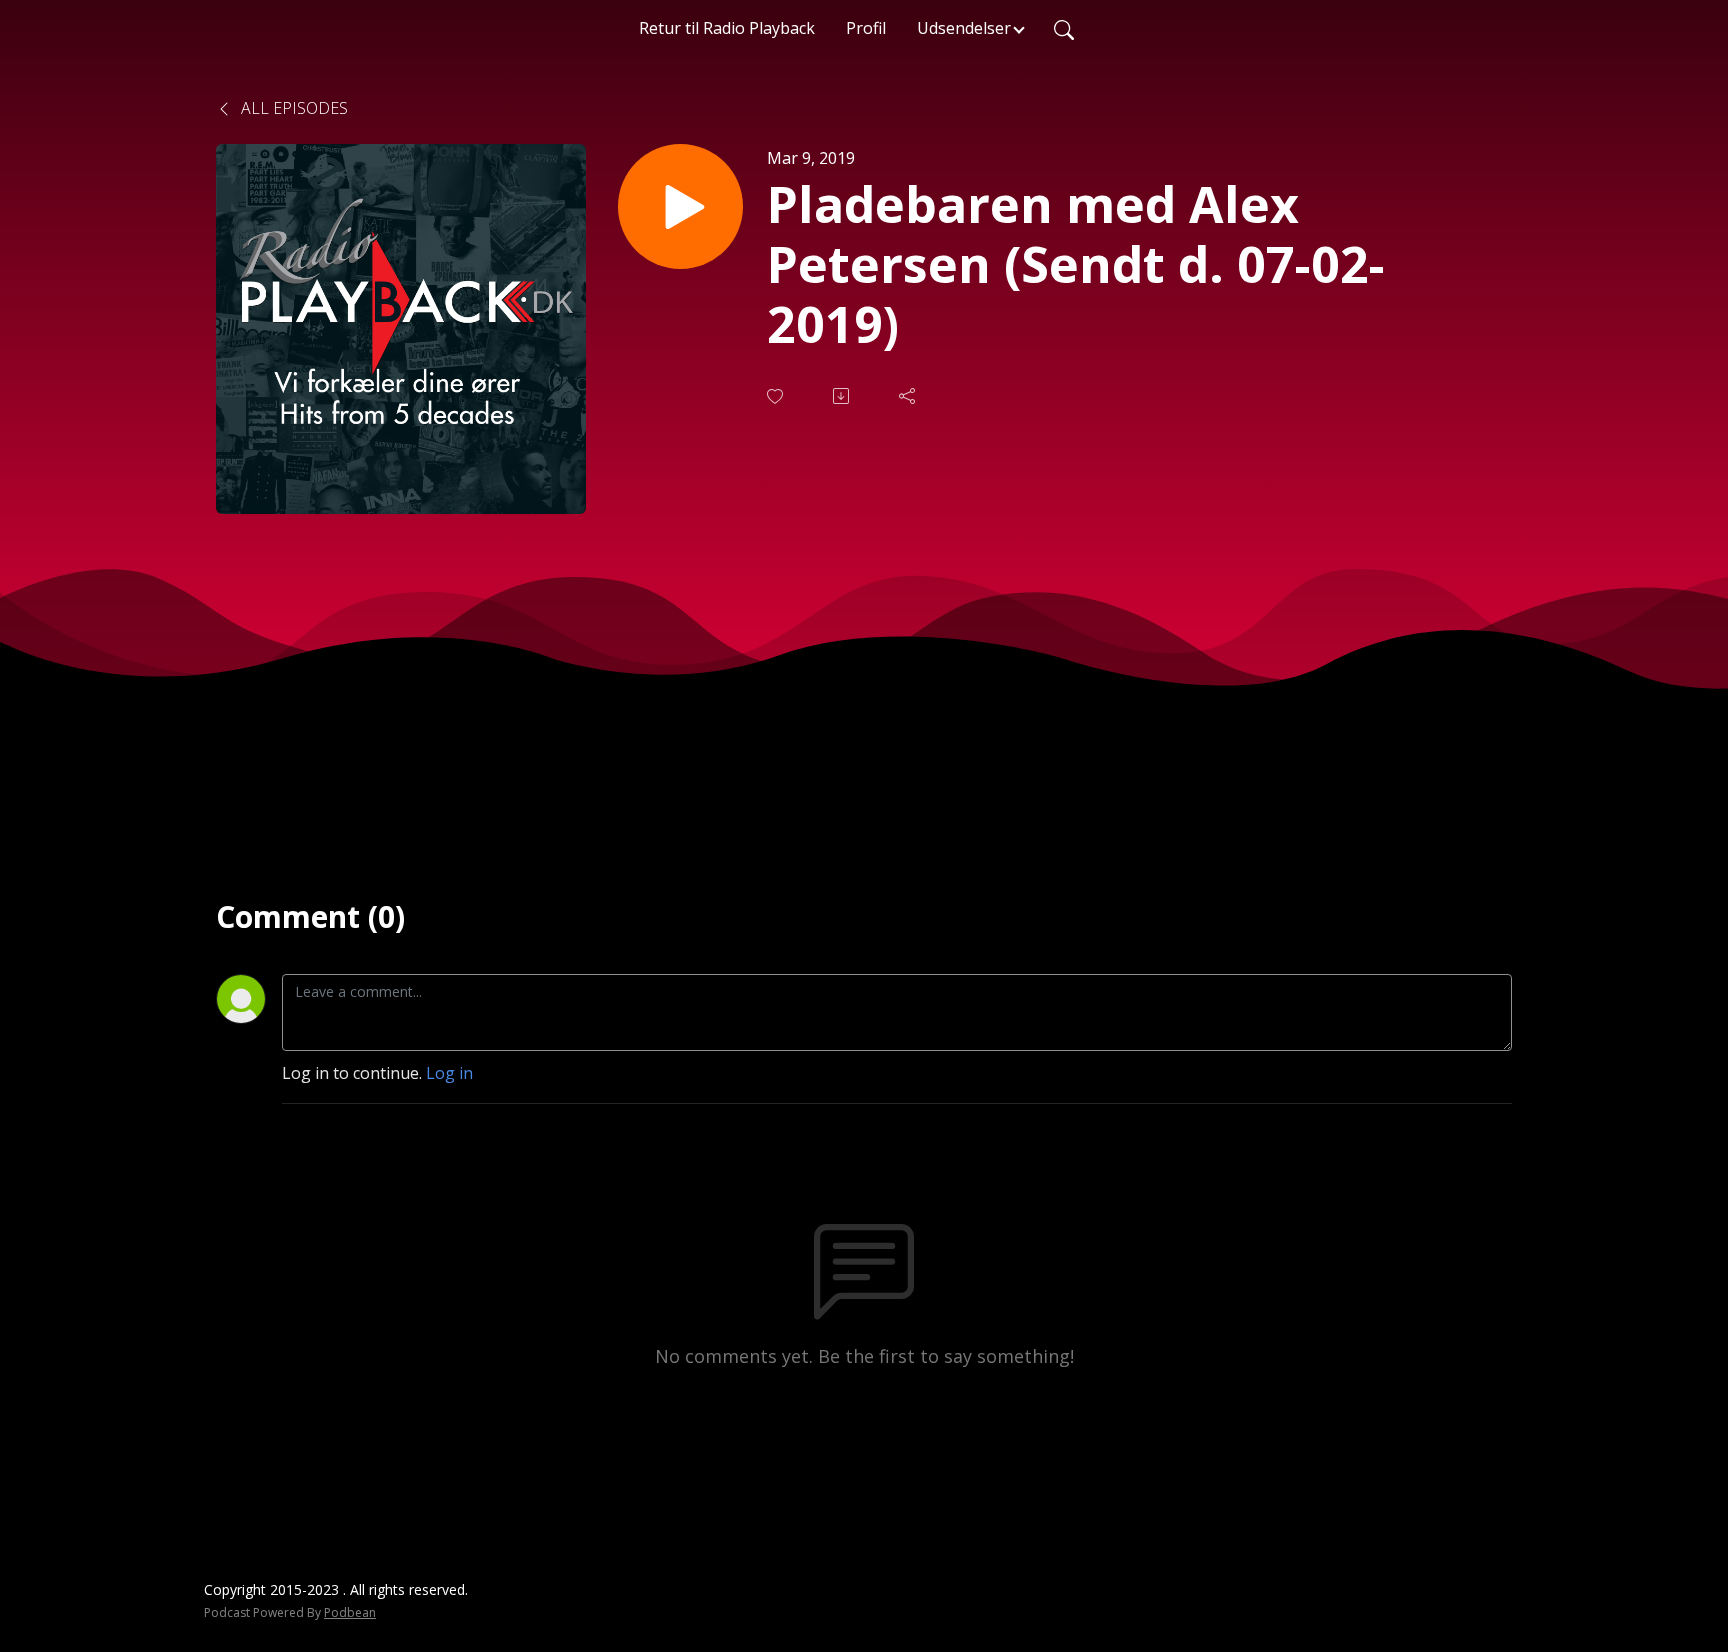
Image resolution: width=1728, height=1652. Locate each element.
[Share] (909, 396)
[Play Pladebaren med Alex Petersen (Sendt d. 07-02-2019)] (680, 206)
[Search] (1064, 28)
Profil (866, 28)
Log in (449, 1073)
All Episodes (292, 108)
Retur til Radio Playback (727, 28)
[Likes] (777, 396)
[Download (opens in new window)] (843, 396)
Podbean (350, 1612)
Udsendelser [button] (964, 28)
